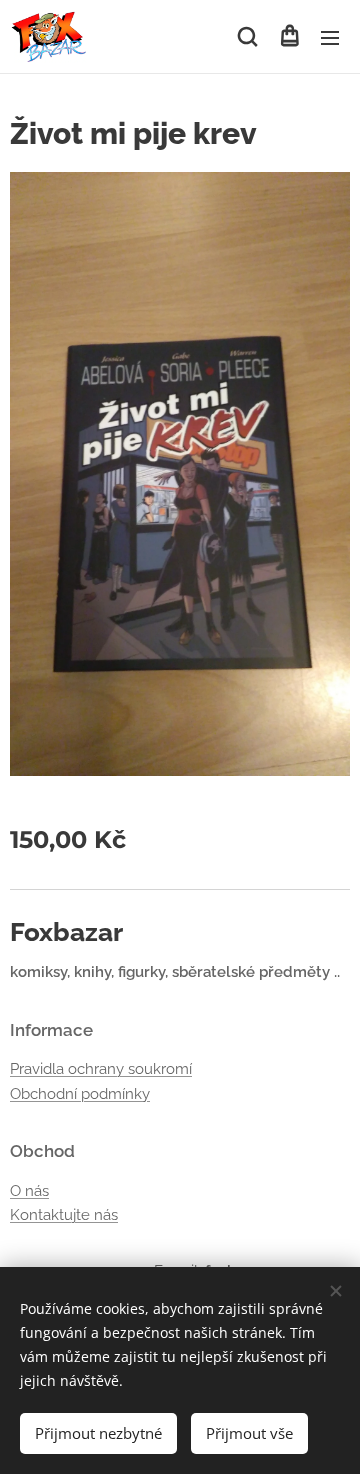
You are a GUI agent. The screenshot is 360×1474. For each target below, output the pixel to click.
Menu (330, 37)
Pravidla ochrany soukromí (101, 1069)
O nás (29, 1191)
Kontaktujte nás (64, 1215)
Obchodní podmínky (80, 1094)
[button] (247, 37)
